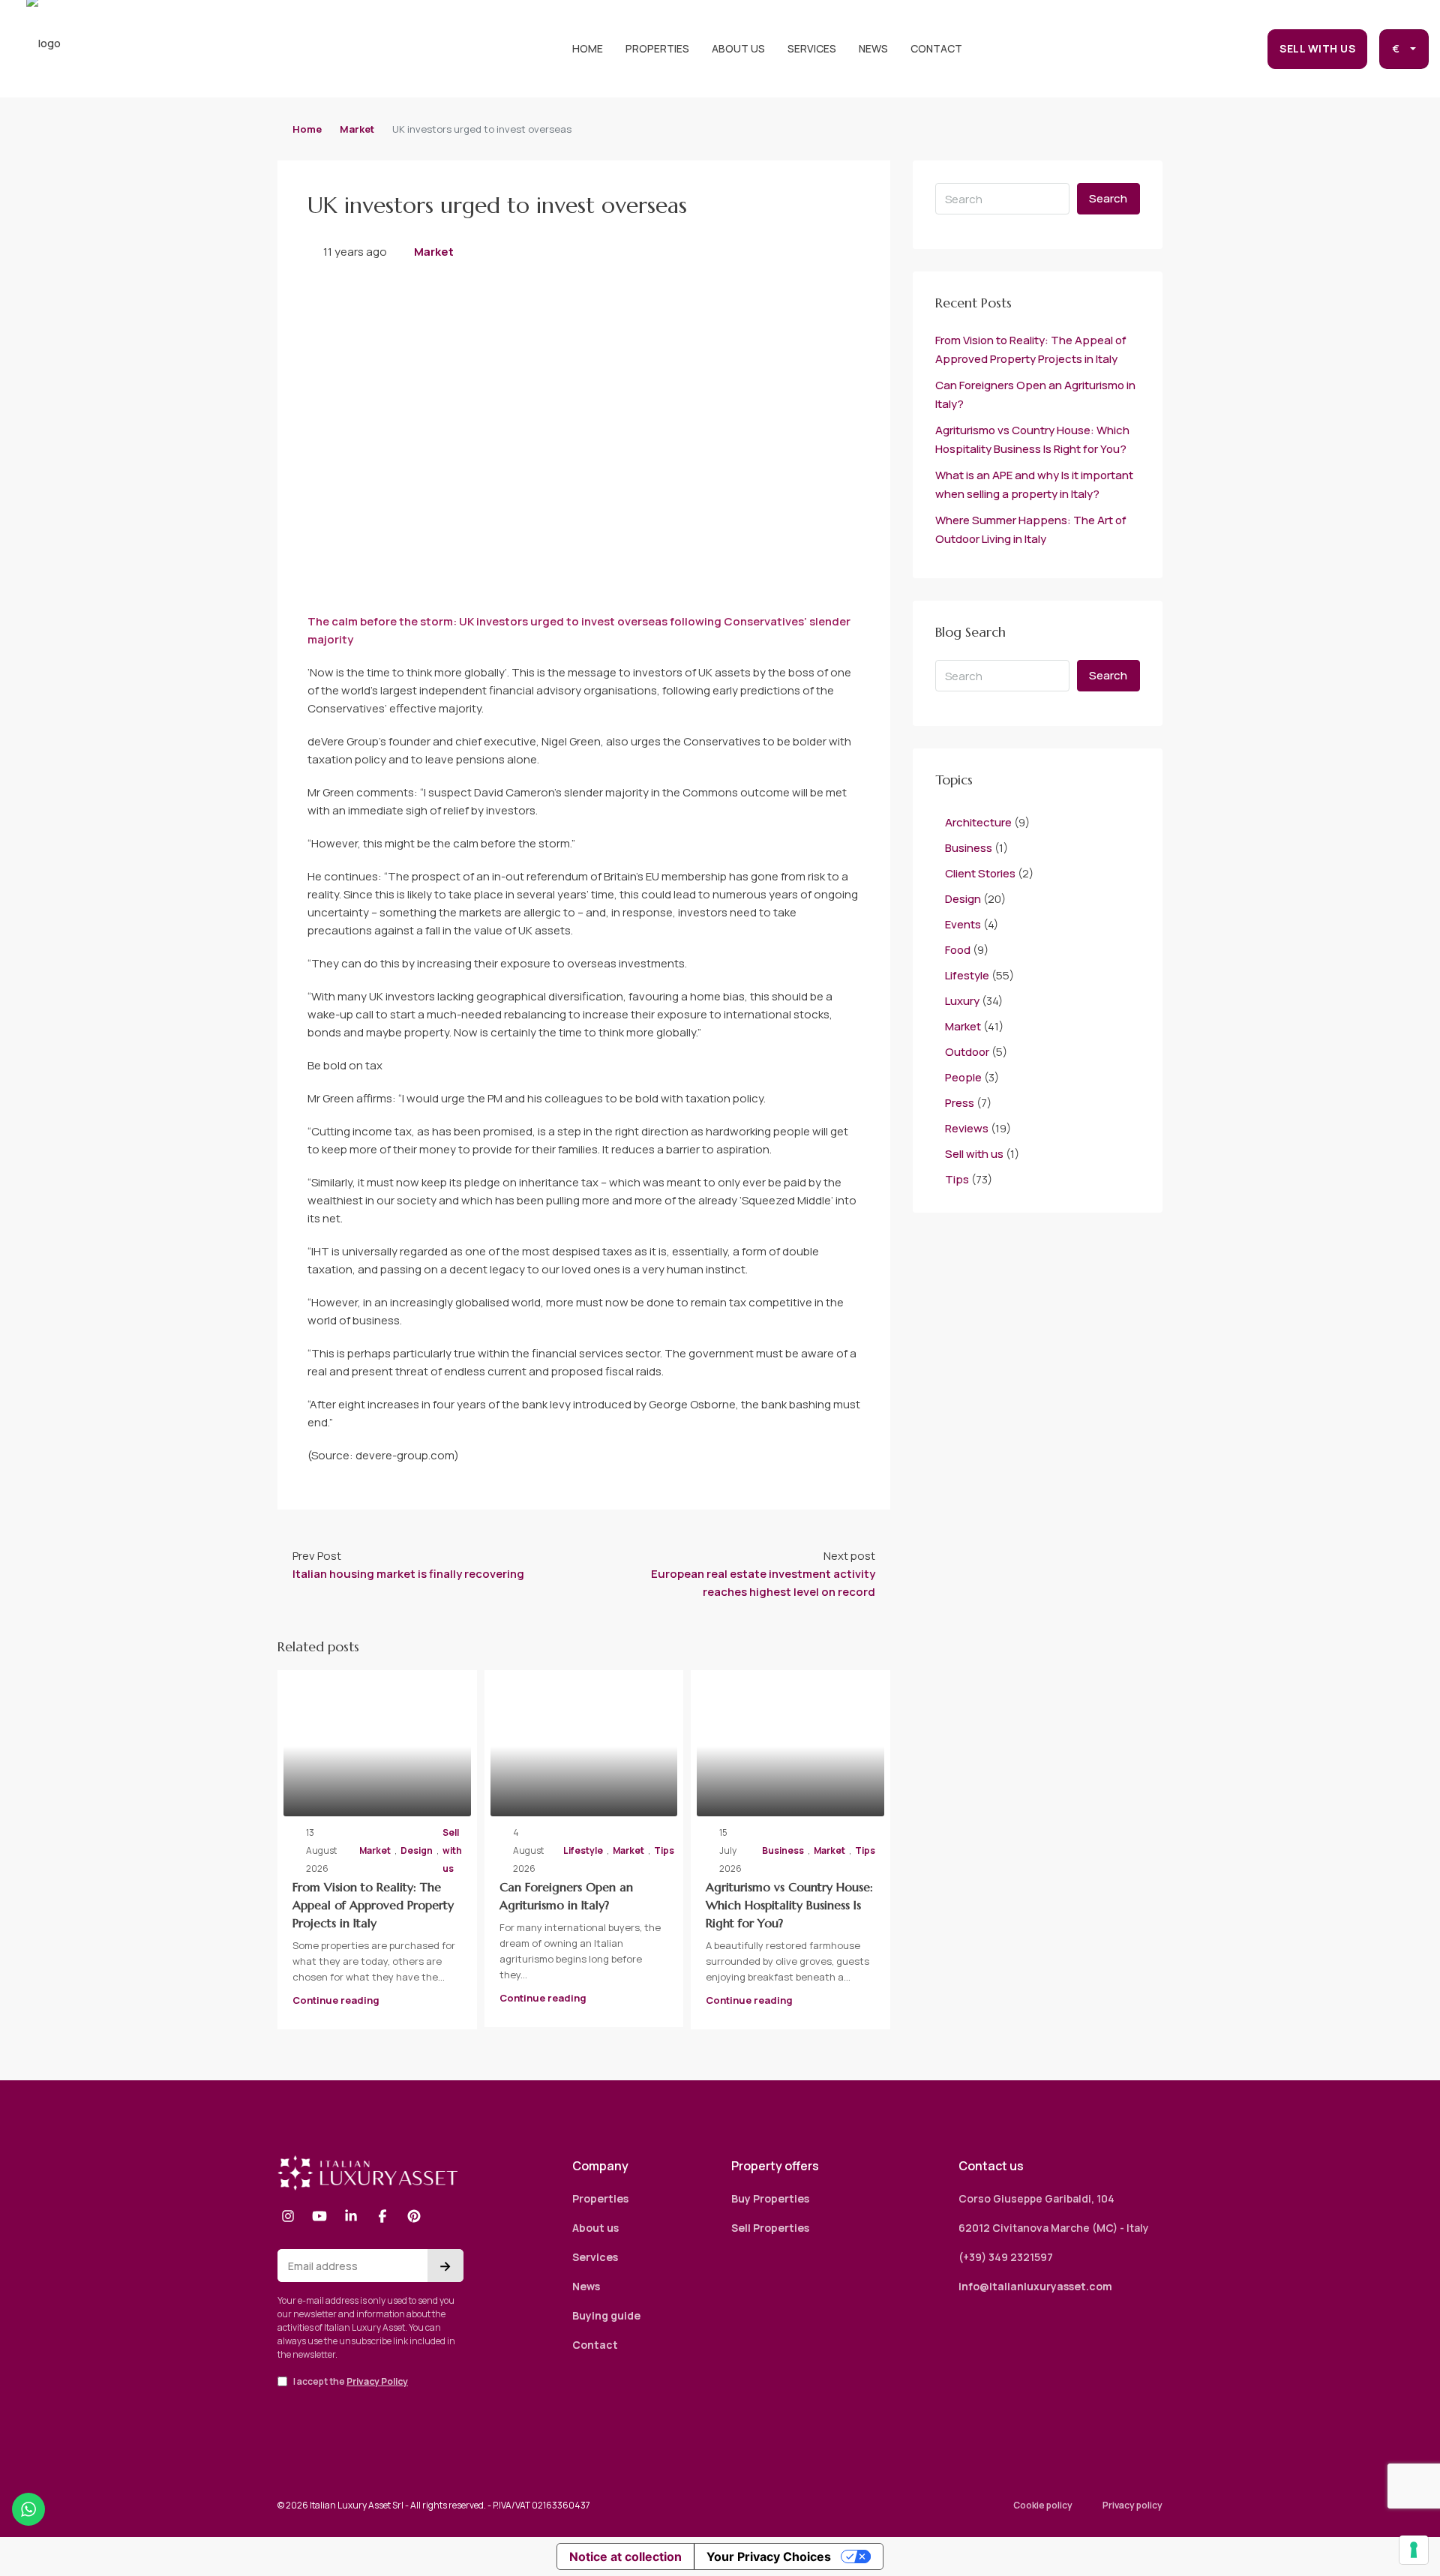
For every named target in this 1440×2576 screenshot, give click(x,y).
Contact (936, 48)
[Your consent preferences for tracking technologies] (1414, 2550)
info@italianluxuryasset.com (1035, 2286)
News (873, 48)
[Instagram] (288, 2216)
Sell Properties (770, 2228)
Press (960, 1103)
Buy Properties (770, 2198)
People (963, 1077)
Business (783, 1850)
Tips (664, 1850)
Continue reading (336, 2000)
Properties (657, 48)
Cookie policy (1043, 2505)
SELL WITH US (1317, 48)
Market (357, 129)
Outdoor (967, 1052)
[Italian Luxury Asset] (367, 2173)
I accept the (350, 2381)
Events (963, 924)
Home (588, 48)
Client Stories (980, 873)
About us (738, 48)
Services (812, 48)
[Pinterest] (414, 2216)
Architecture (978, 822)
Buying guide (606, 2315)
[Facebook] (382, 2216)
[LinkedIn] (351, 2216)
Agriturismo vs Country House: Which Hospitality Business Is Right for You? (789, 1905)
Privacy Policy (377, 2381)
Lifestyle (583, 1850)
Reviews (967, 1128)
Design (417, 1850)
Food (958, 950)
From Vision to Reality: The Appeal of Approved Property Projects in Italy (373, 1905)
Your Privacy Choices (769, 2557)
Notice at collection (625, 2557)
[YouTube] (319, 2216)
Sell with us (452, 1850)
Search (1108, 198)
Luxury (962, 1001)
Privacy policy (1132, 2505)
